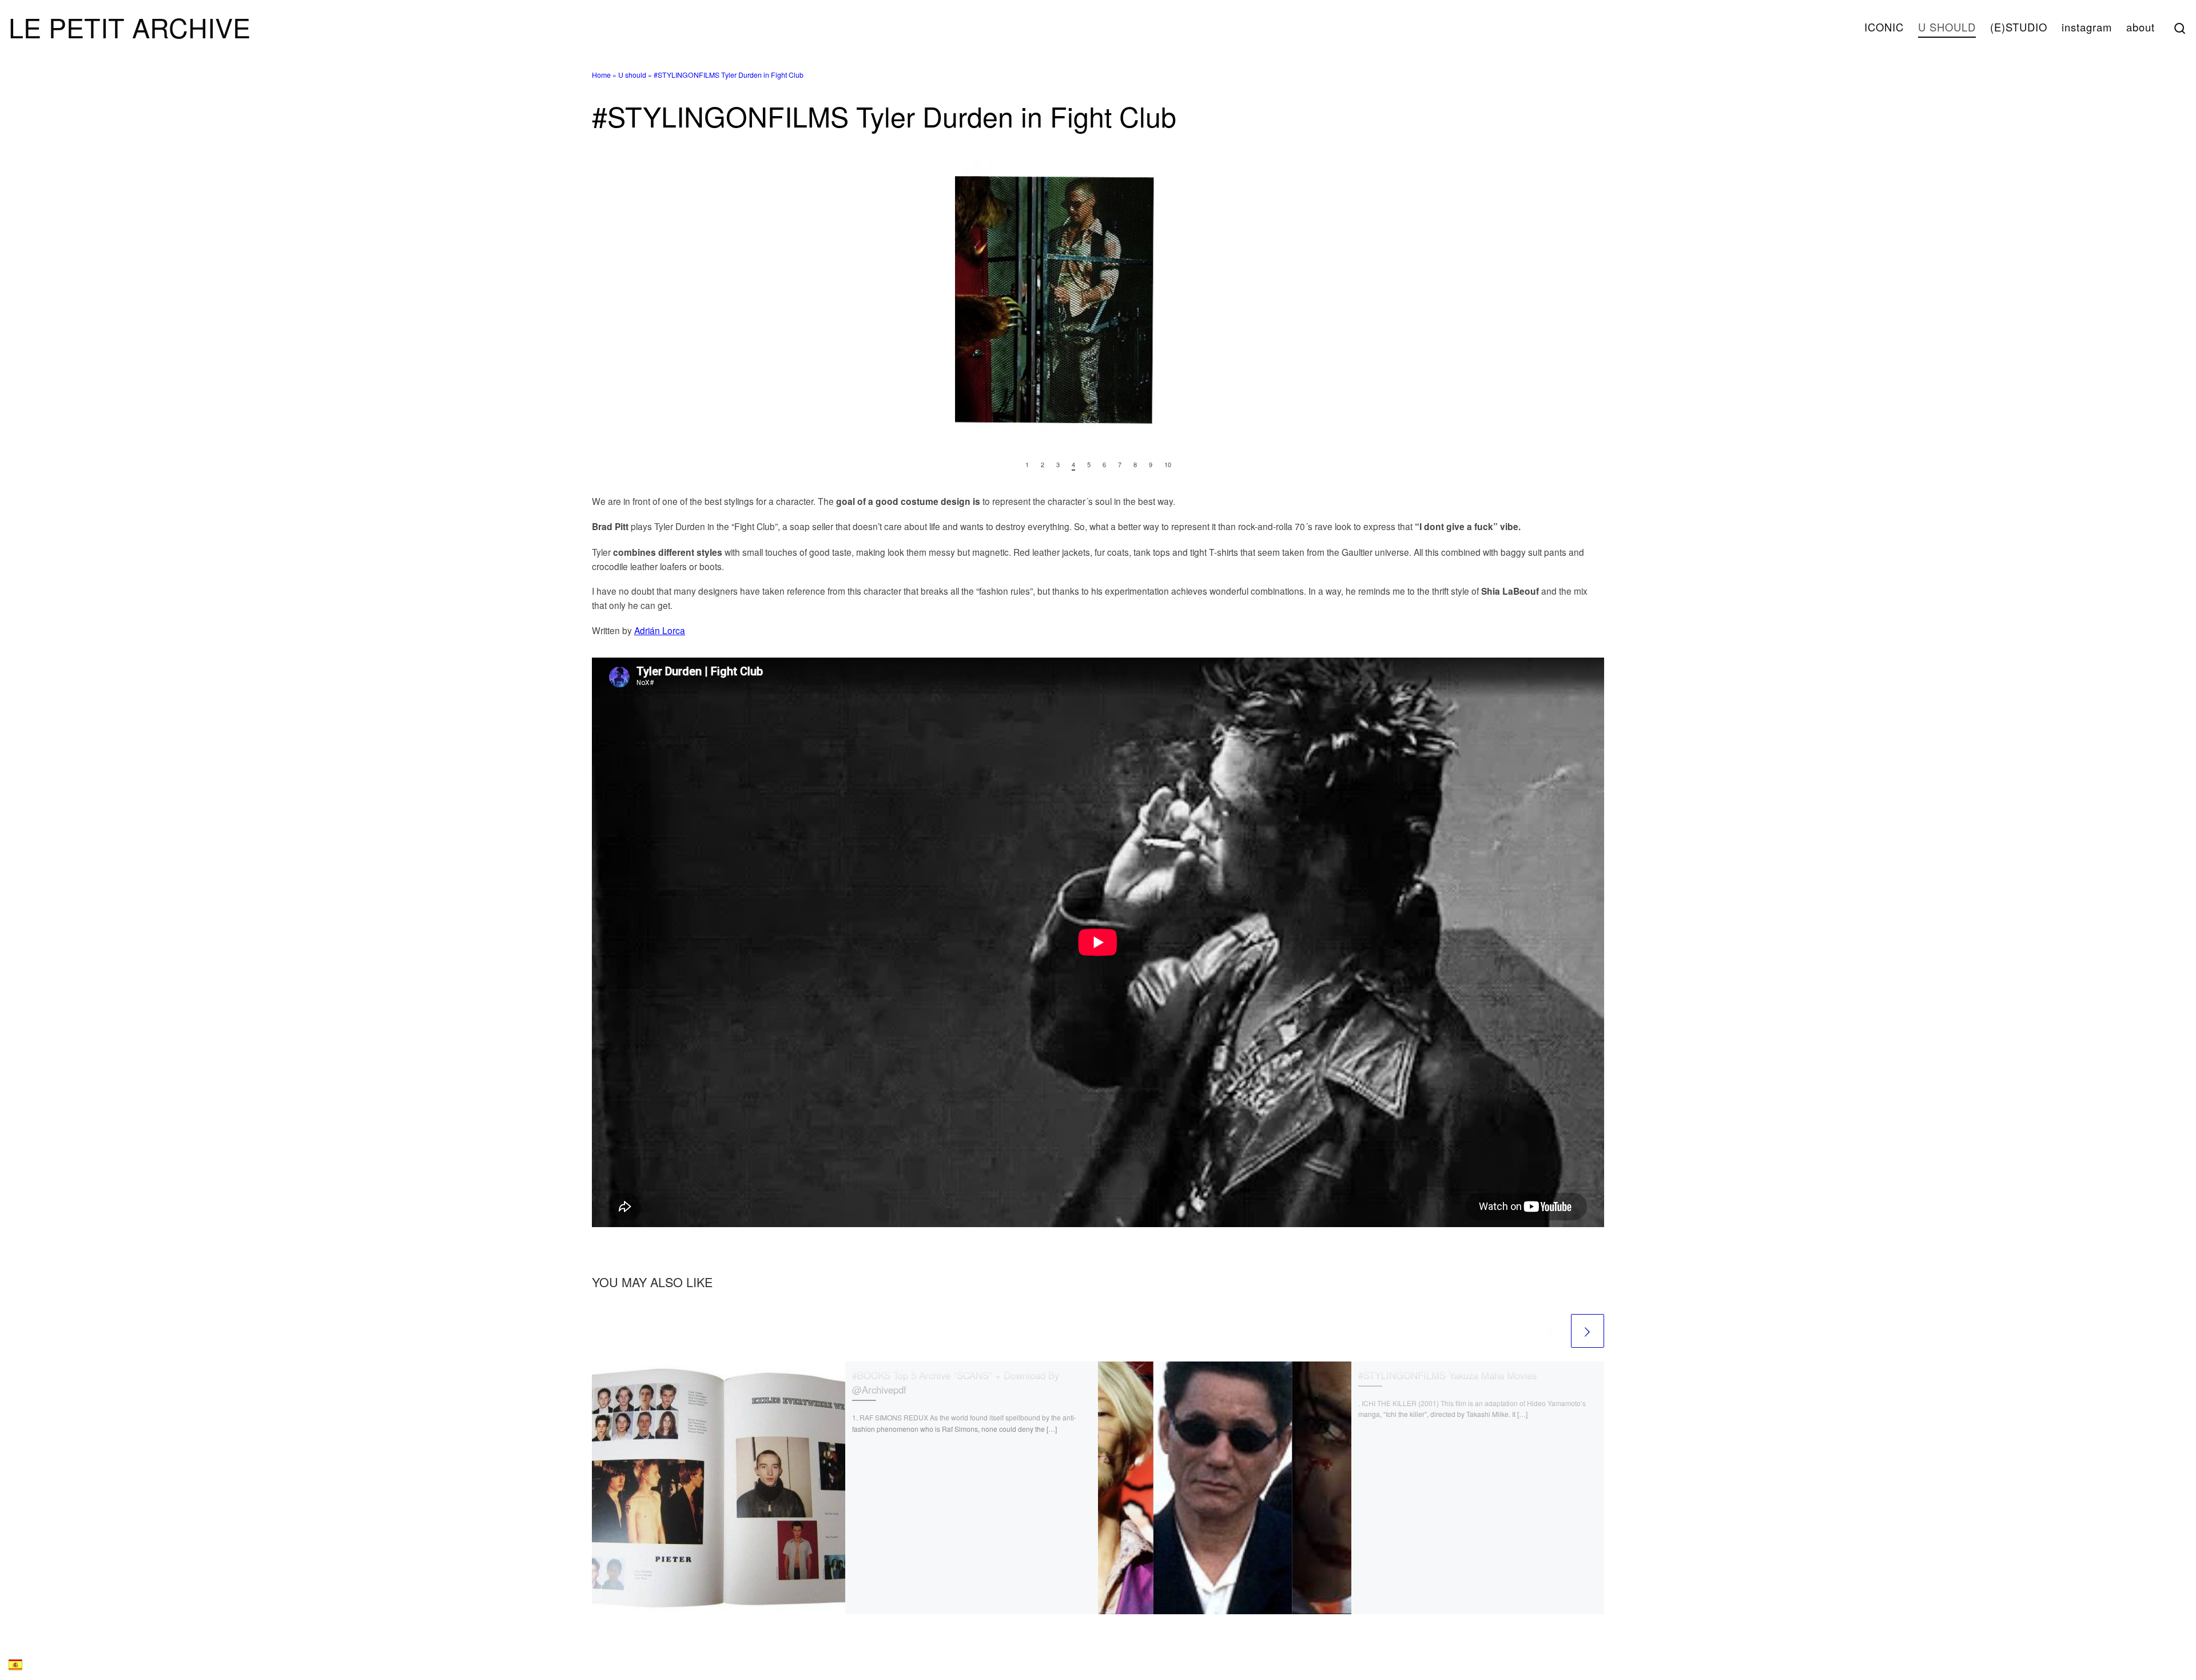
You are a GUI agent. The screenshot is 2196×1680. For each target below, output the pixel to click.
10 (1168, 465)
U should (632, 75)
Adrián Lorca (660, 630)
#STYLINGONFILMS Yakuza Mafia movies (1447, 1375)
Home (601, 75)
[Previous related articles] (1551, 1331)
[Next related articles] (1588, 1331)
